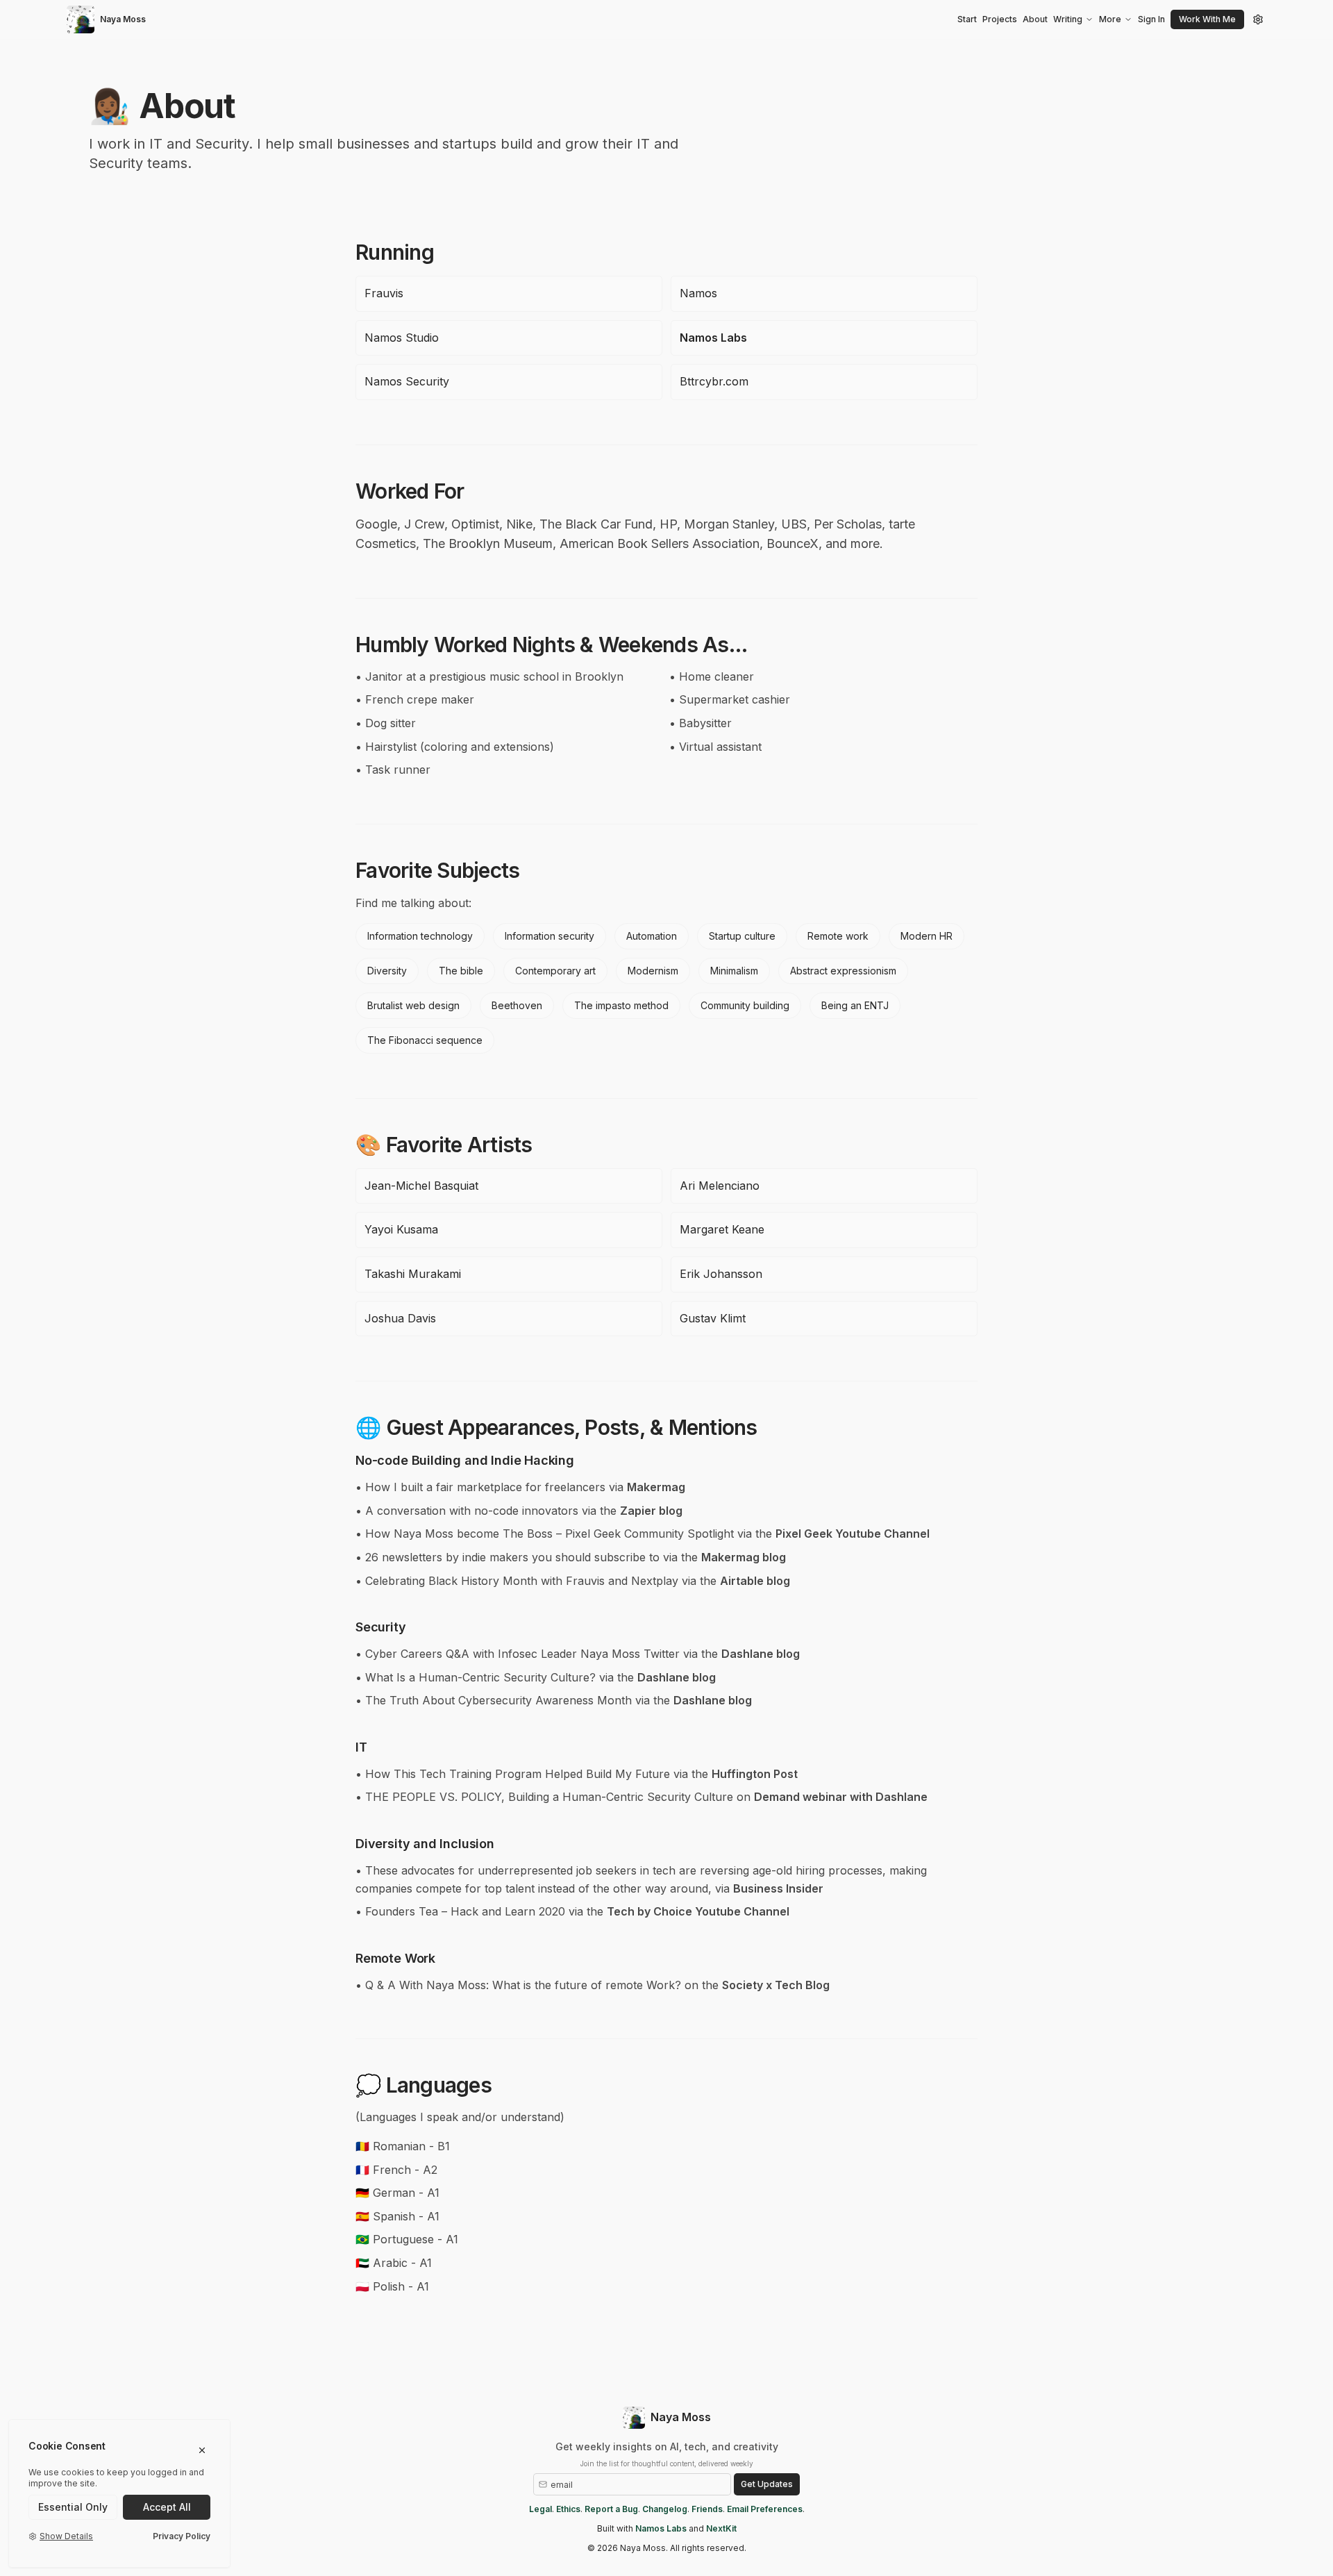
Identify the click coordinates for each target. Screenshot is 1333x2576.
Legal (540, 2509)
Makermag (656, 1487)
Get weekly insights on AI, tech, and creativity (667, 2446)
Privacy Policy (182, 2536)
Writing (1068, 19)
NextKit (721, 2528)
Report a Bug (611, 2509)
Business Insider (778, 1888)
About (1035, 19)
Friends (707, 2509)
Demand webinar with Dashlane (841, 1797)
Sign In (1151, 19)
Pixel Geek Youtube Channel (853, 1534)
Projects (1000, 19)
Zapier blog (651, 1511)
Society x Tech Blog (776, 1985)
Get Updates (767, 2484)
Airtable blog (755, 1581)
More (1110, 19)
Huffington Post (755, 1774)
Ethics (568, 2509)
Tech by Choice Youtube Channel (698, 1911)
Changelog (665, 2509)
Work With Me (1207, 19)
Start (967, 19)
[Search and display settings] (1258, 19)
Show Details (66, 2536)
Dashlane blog (761, 1654)
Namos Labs (713, 338)
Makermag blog (744, 1557)
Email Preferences (765, 2509)
